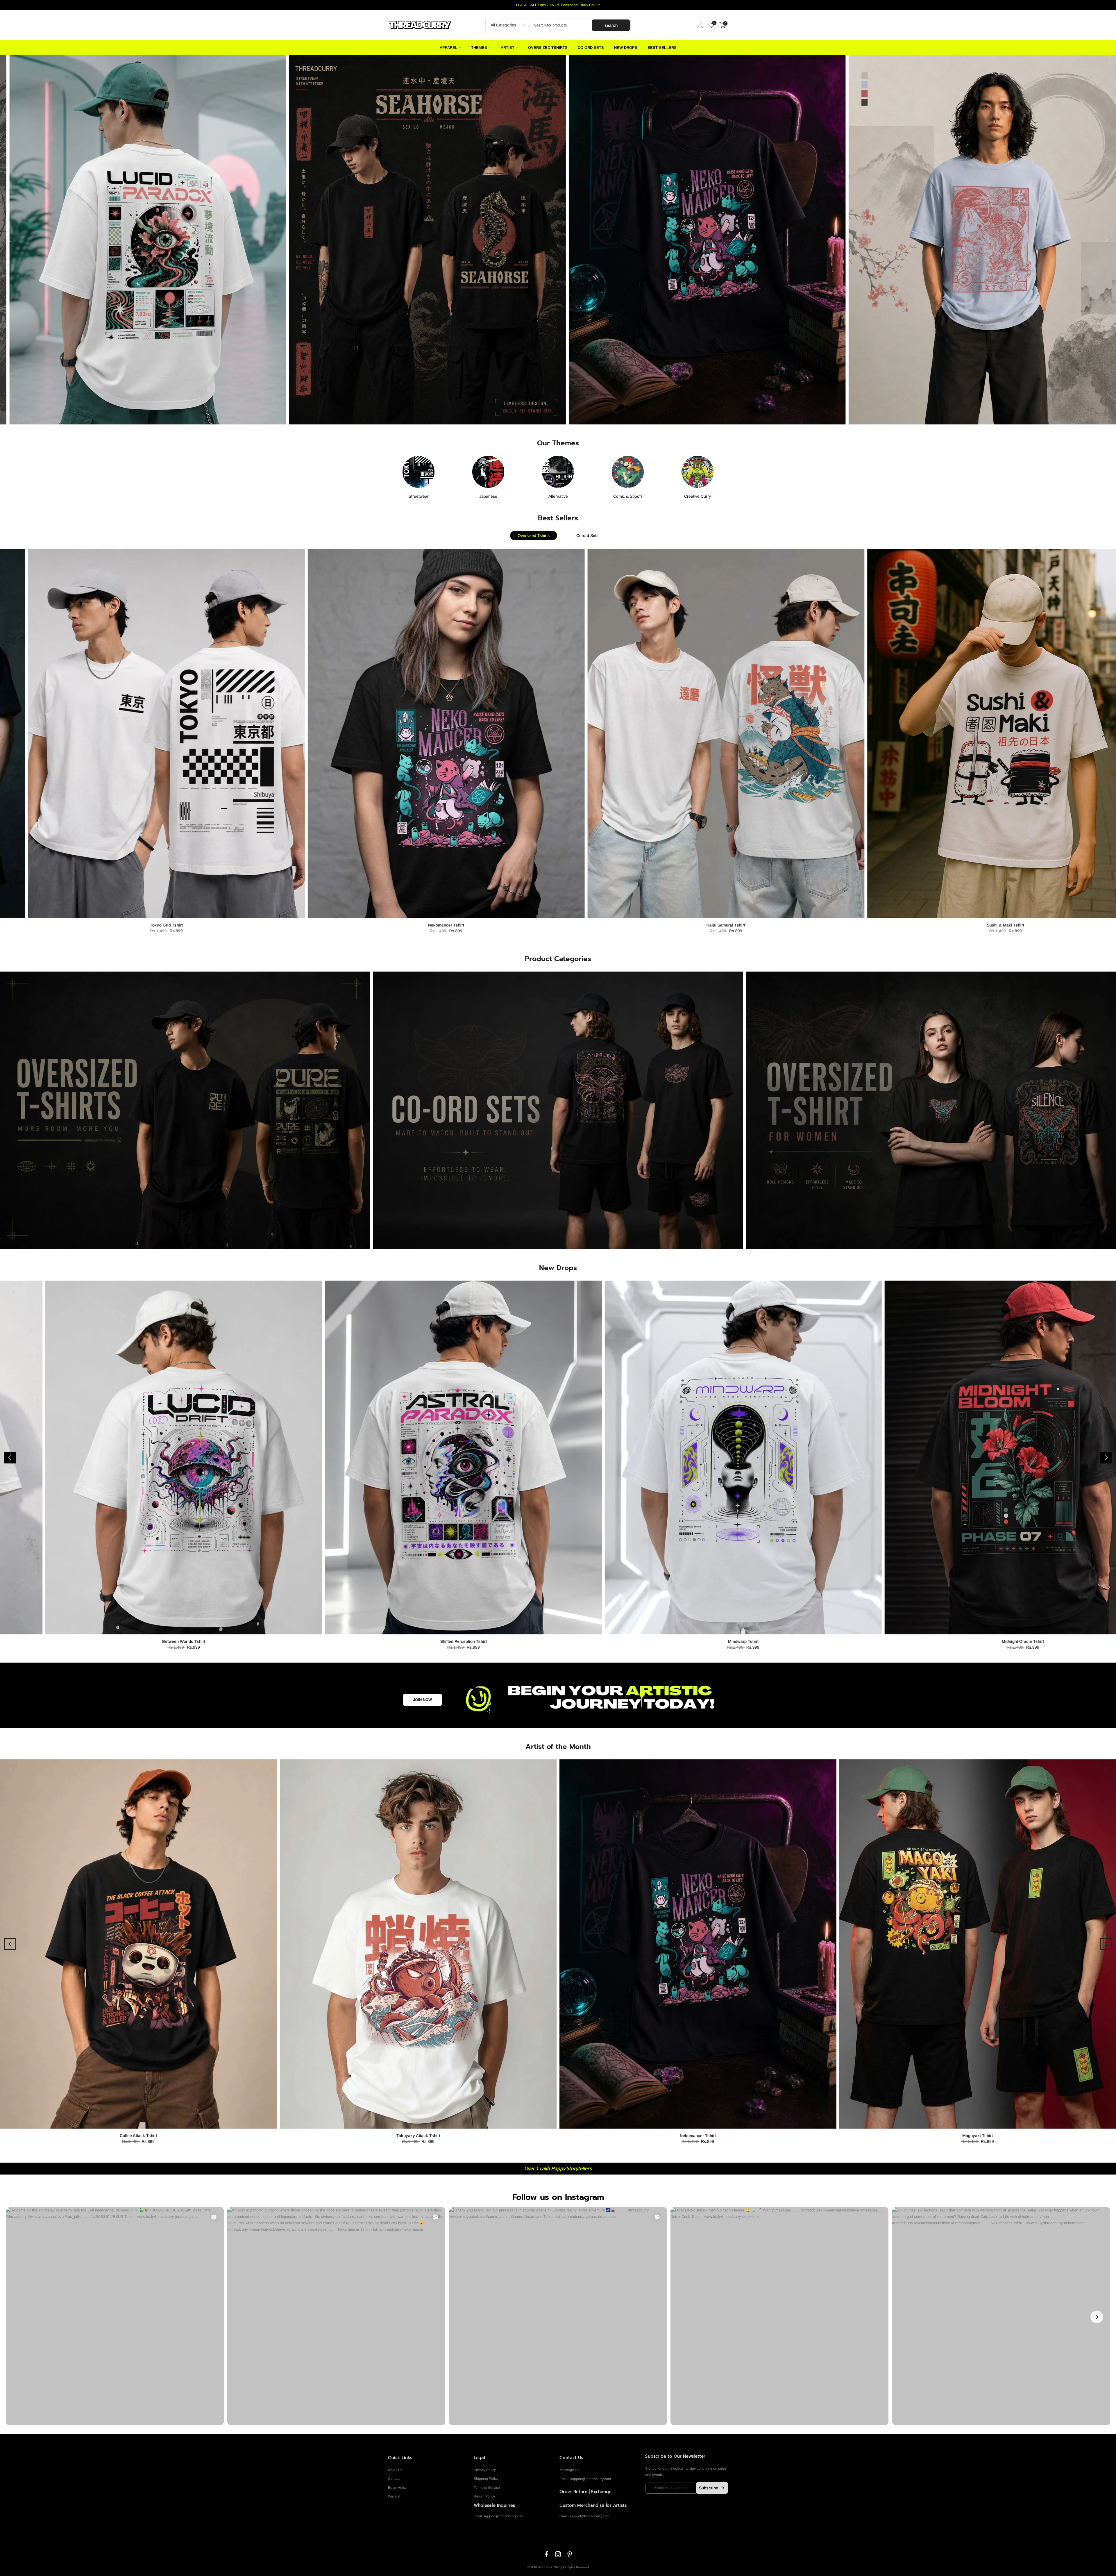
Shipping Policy (486, 2479)
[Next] (1106, 240)
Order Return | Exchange (585, 2492)
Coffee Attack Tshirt (138, 2136)
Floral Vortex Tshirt (455, 1641)
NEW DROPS (626, 48)
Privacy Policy (485, 2470)
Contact (394, 2479)
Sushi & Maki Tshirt (847, 925)
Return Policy (484, 2496)
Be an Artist (397, 2488)
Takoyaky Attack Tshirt (418, 2136)
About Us (395, 2470)
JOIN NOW (422, 1700)
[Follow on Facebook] (546, 2554)
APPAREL (449, 48)
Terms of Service (487, 2488)
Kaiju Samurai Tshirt (567, 925)
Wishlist (394, 2496)
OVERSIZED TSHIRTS (548, 48)
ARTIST (508, 48)
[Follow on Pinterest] (570, 2554)
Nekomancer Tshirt (287, 925)
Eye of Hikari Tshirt (735, 1641)
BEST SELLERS (662, 48)
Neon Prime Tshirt (1015, 1641)
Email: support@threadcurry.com (585, 2479)
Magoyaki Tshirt (978, 2136)
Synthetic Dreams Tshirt (176, 1641)
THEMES (479, 48)
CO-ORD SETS (591, 48)
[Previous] (10, 240)
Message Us (569, 2470)
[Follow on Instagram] (558, 2554)
